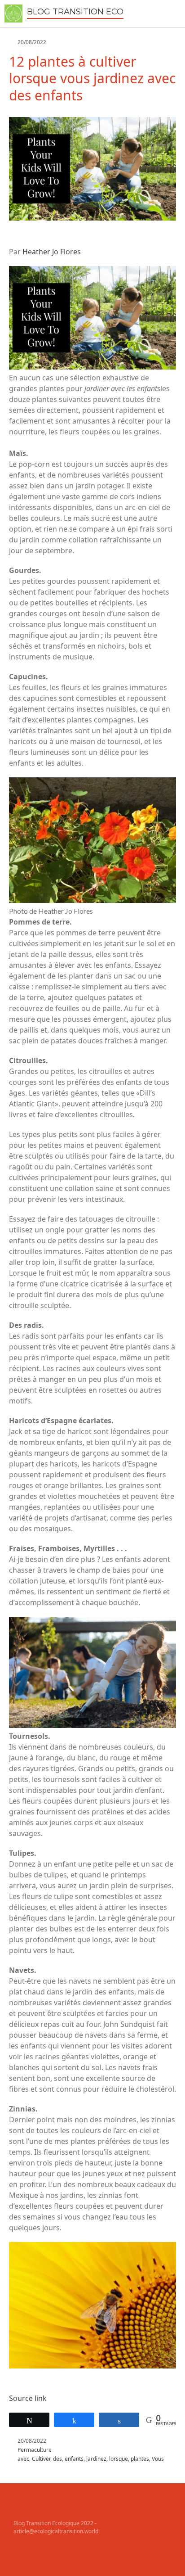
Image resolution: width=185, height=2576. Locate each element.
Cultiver (41, 2459)
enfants (74, 2459)
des (57, 2459)
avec (23, 2459)
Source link (28, 2398)
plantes (140, 2459)
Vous (158, 2459)
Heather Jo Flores (52, 252)
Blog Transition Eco (75, 12)
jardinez (96, 2459)
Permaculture (35, 2450)
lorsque (119, 2459)
